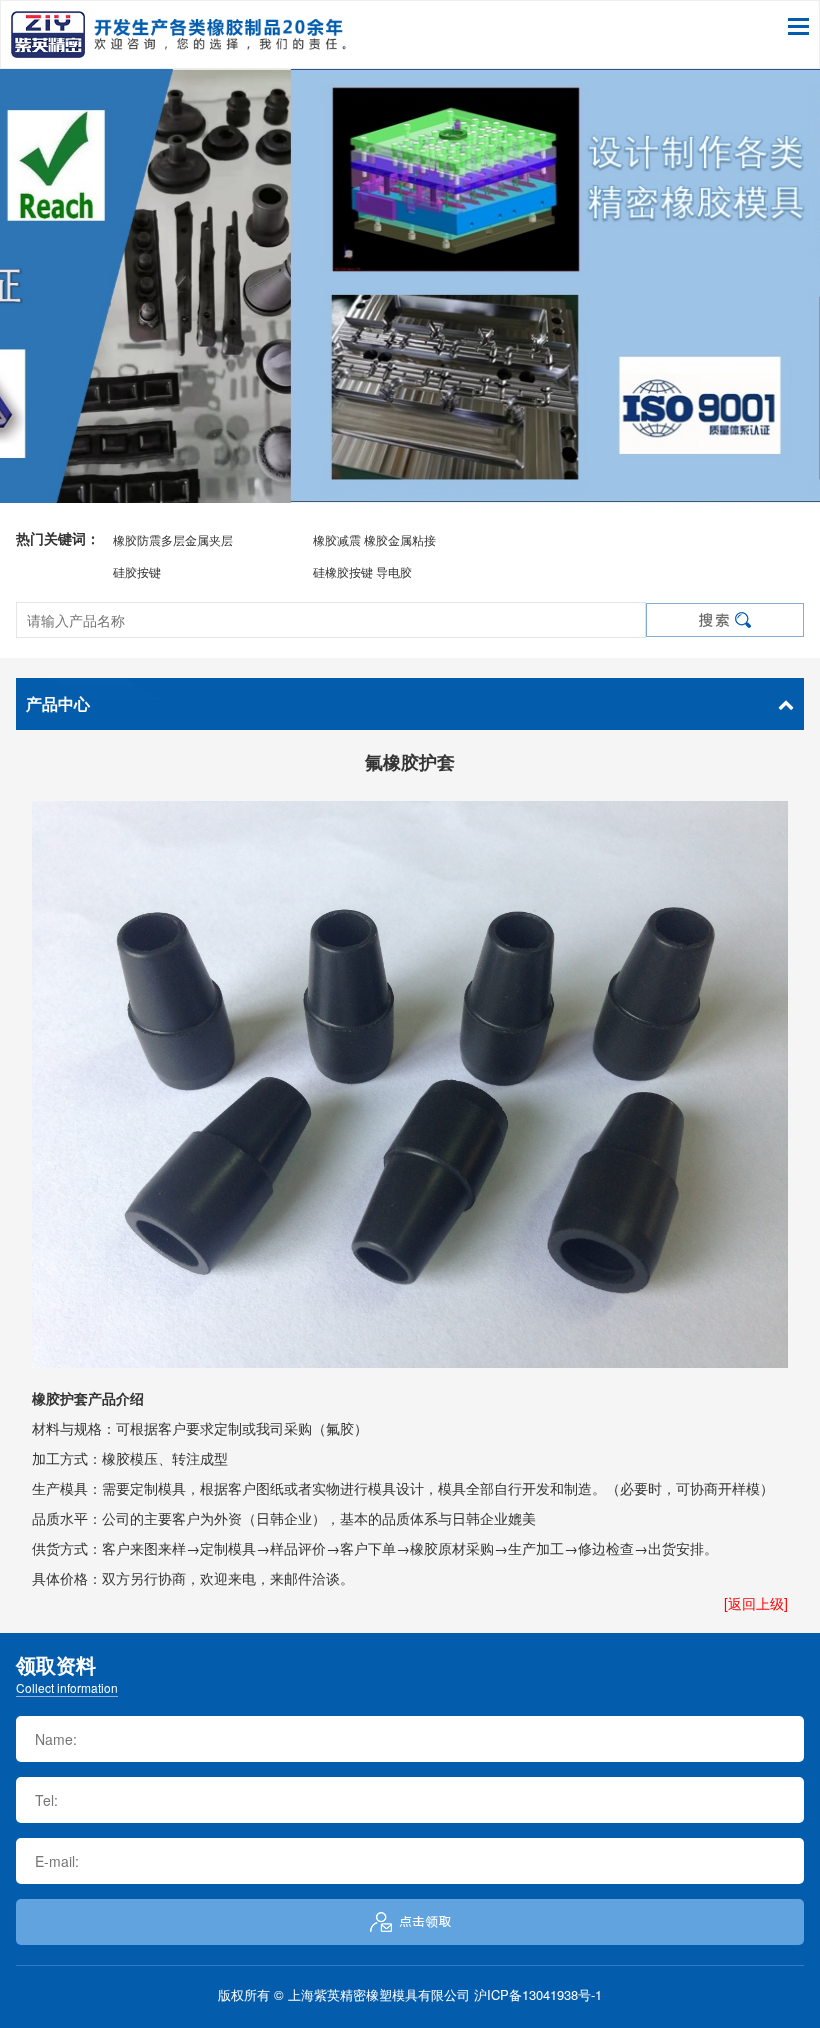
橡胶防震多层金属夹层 (173, 539)
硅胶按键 (137, 571)
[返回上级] (756, 1603)
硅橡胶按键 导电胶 (362, 571)
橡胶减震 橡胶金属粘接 (374, 539)
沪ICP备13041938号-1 (538, 1994)
